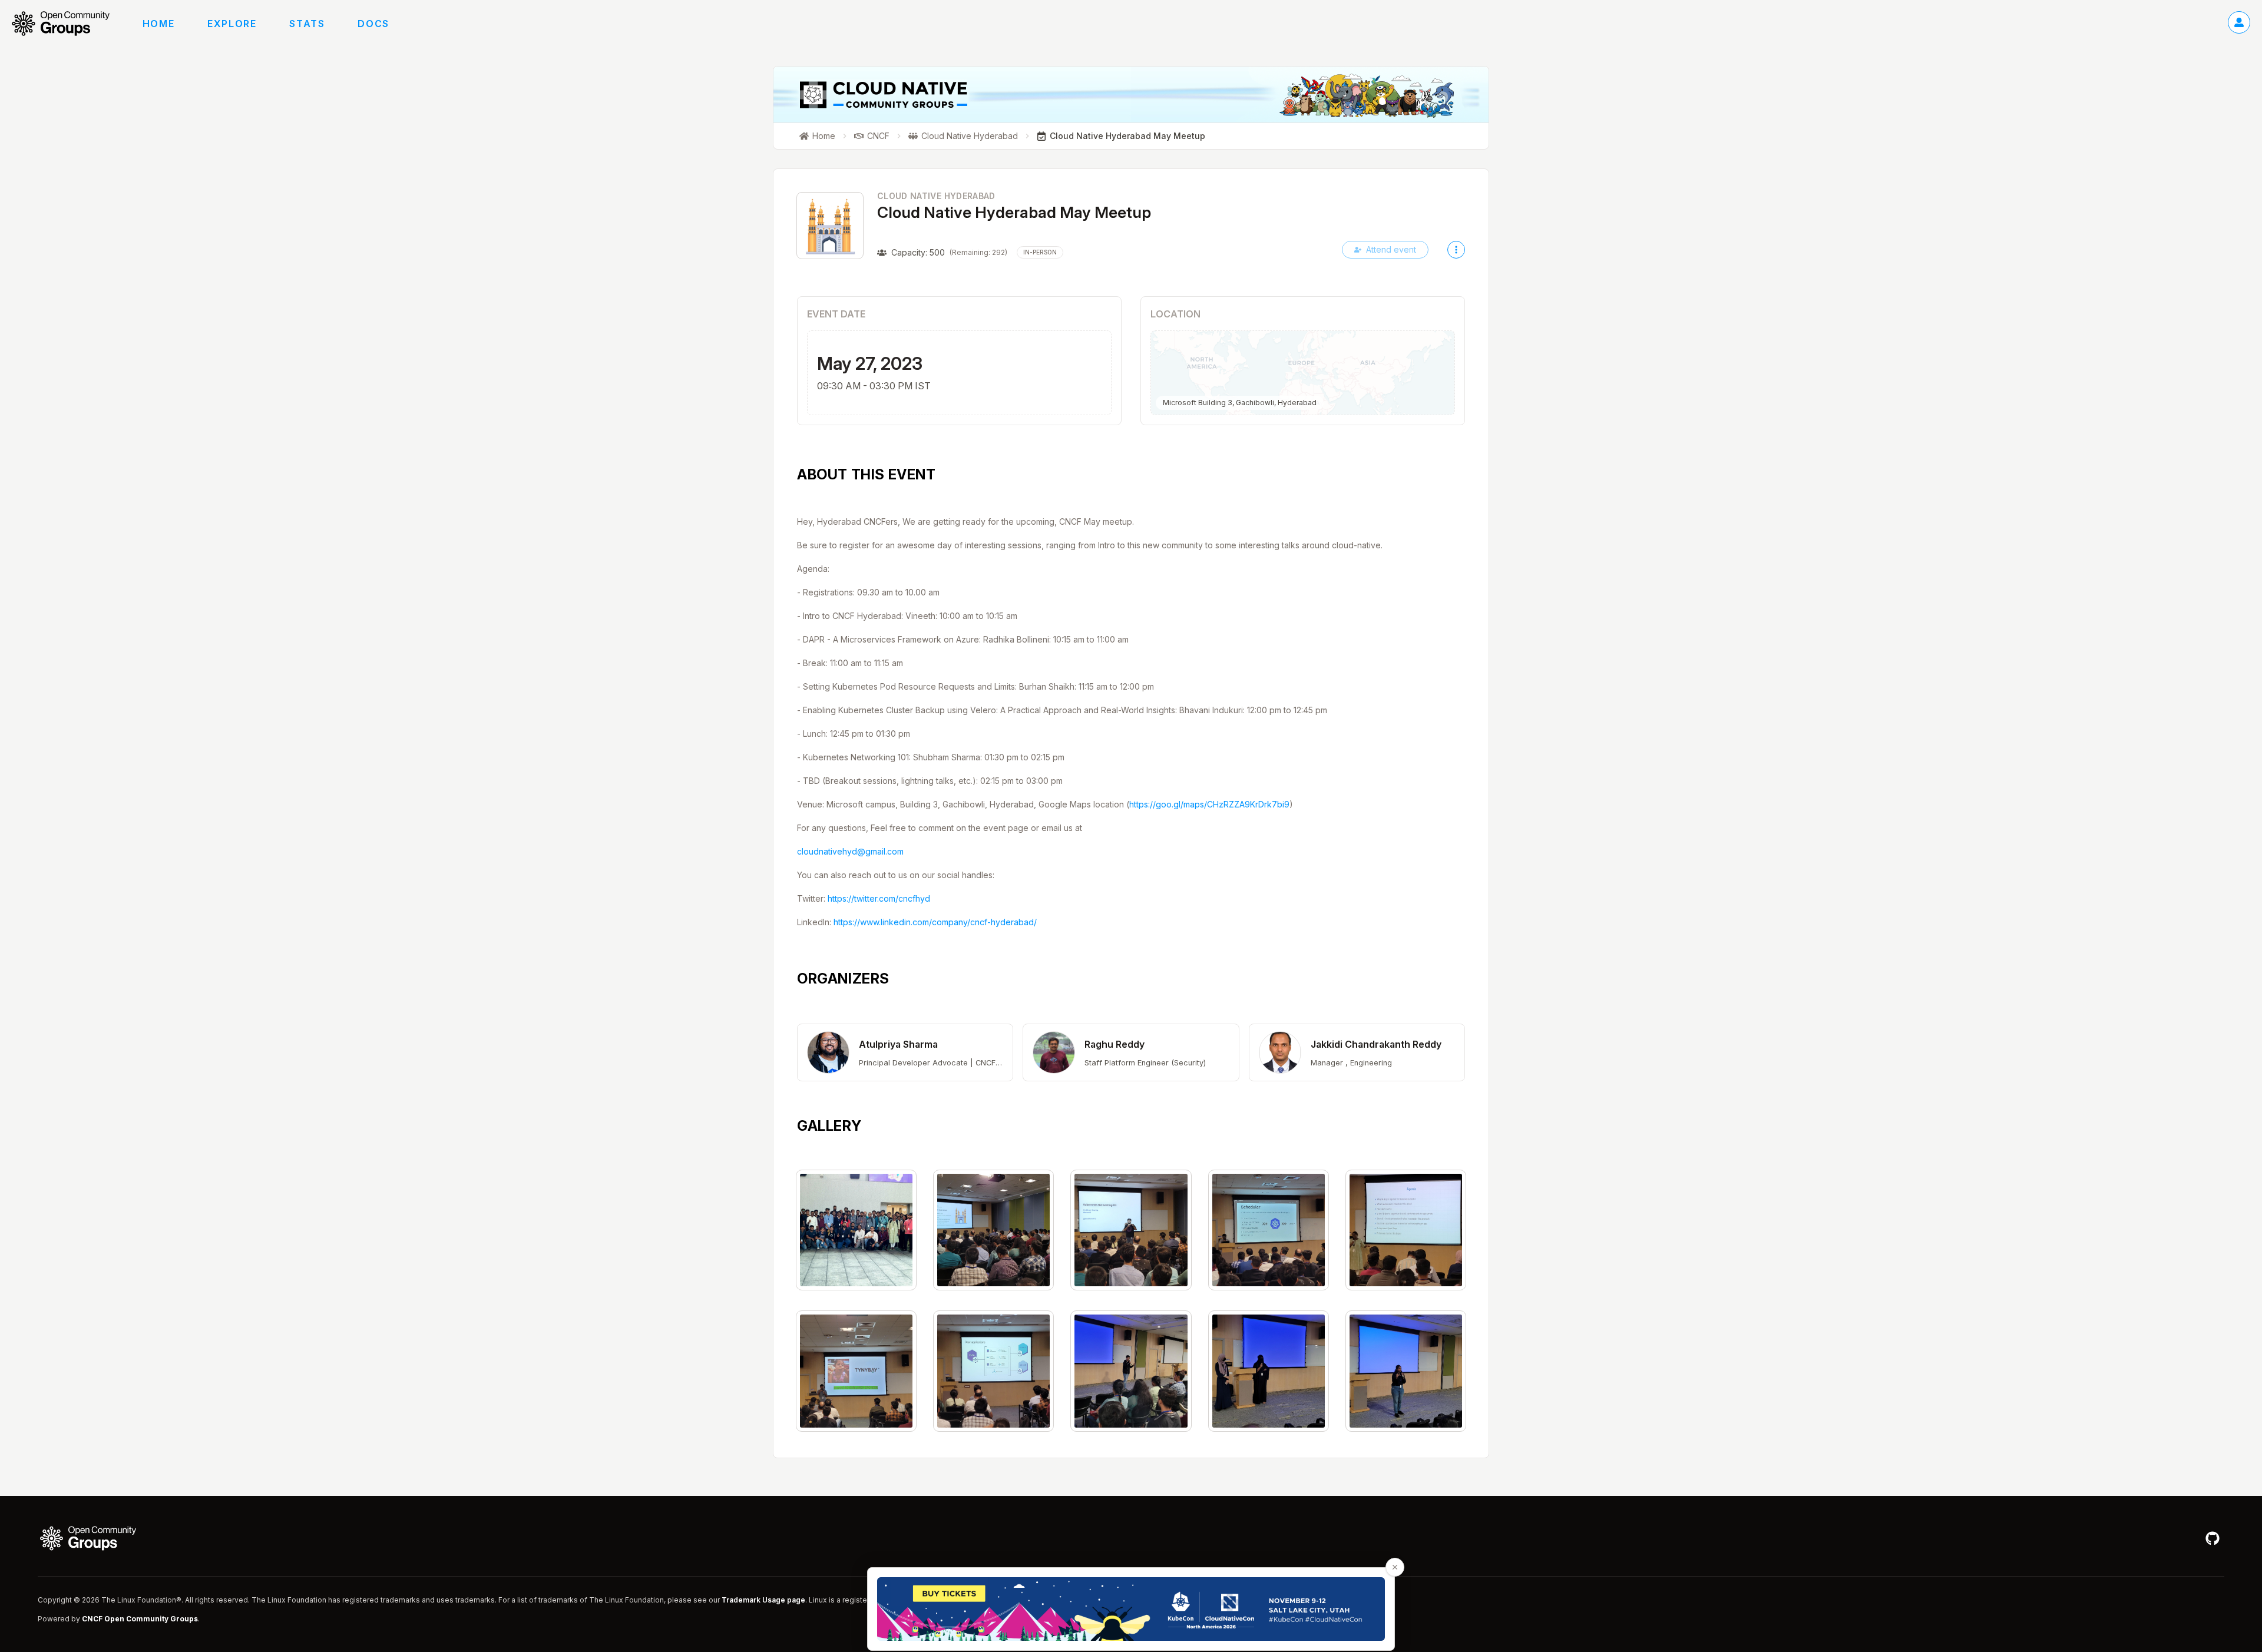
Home (158, 24)
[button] (905, 1052)
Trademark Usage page (763, 1600)
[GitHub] (2213, 1538)
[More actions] (1456, 250)
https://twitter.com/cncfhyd (879, 898)
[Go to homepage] (67, 24)
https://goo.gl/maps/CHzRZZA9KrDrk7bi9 (1209, 804)
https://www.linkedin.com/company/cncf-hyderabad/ (935, 922)
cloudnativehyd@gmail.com (850, 851)
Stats (307, 24)
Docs (373, 24)
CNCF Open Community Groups (140, 1619)
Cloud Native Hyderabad (936, 196)
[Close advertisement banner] (1395, 1567)
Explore (232, 24)
